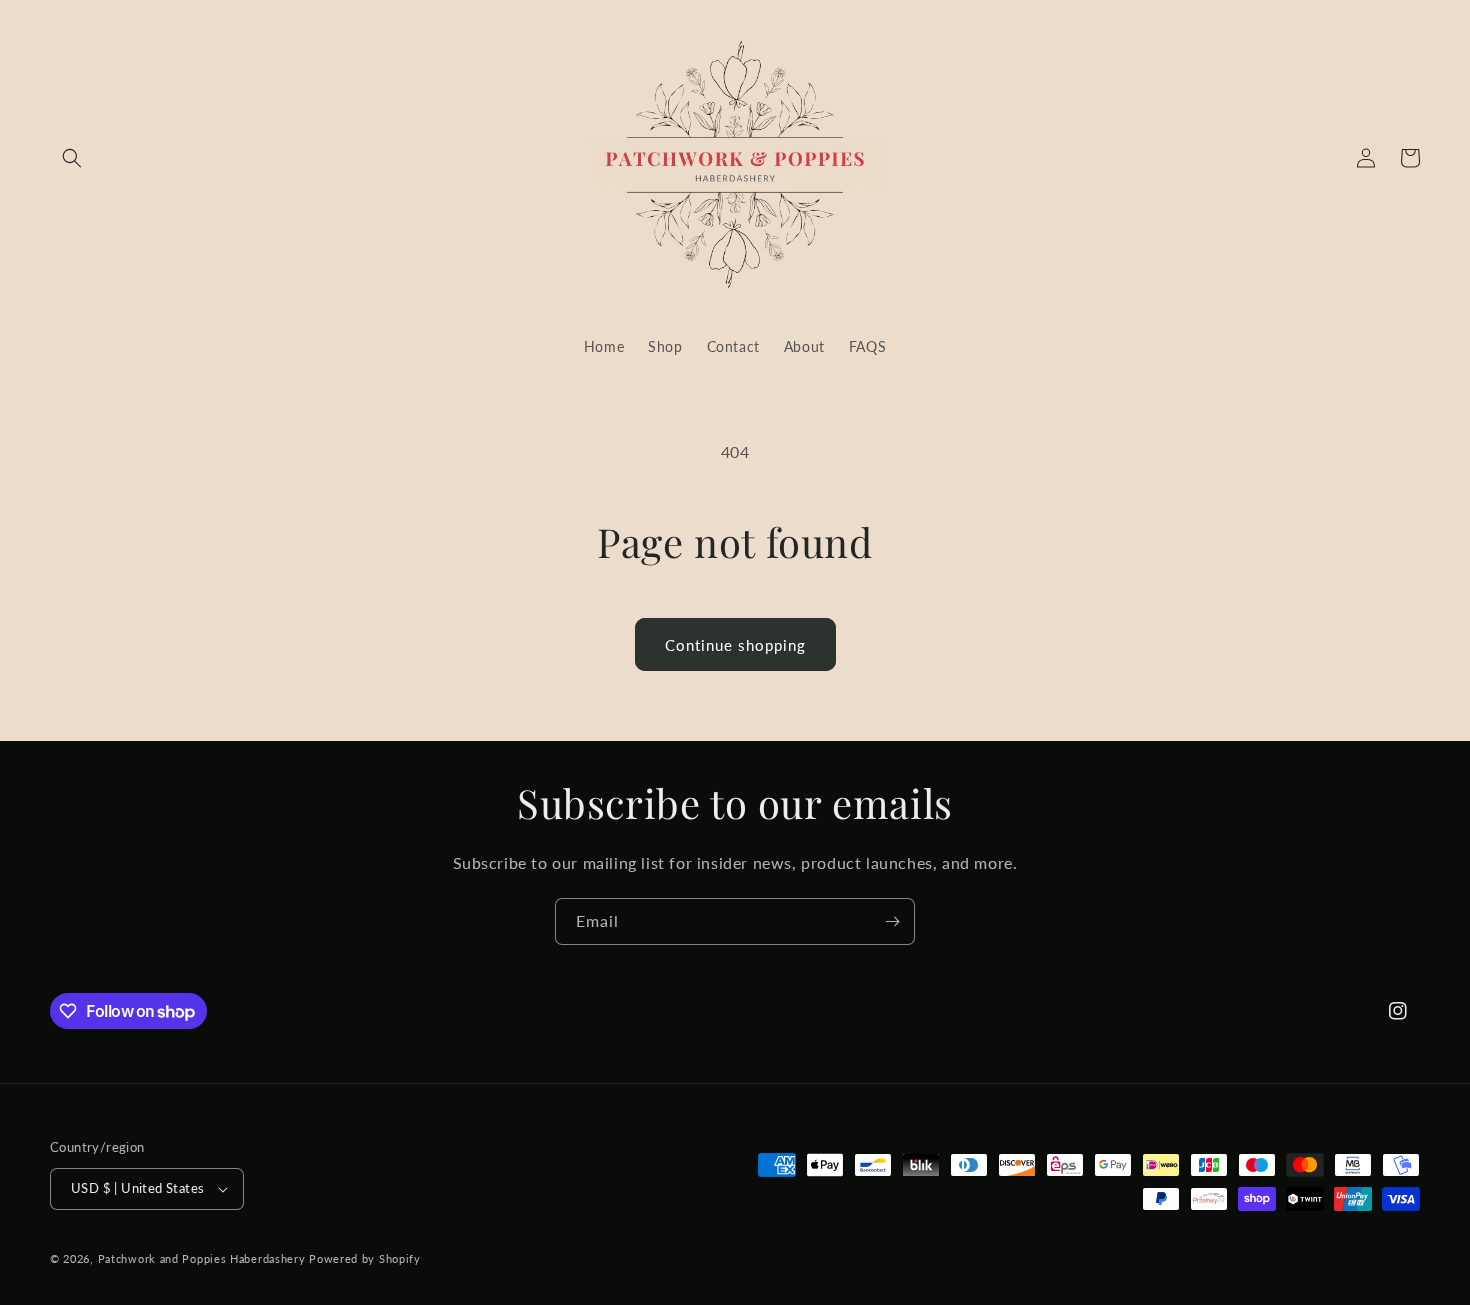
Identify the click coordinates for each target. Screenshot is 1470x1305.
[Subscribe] (892, 921)
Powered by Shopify (365, 1258)
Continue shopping (735, 645)
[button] (72, 158)
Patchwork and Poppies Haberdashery (202, 1258)
